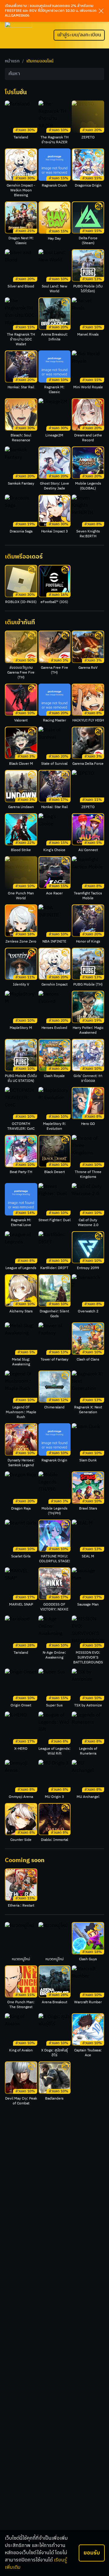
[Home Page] (18, 35)
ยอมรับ (92, 2553)
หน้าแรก (12, 61)
